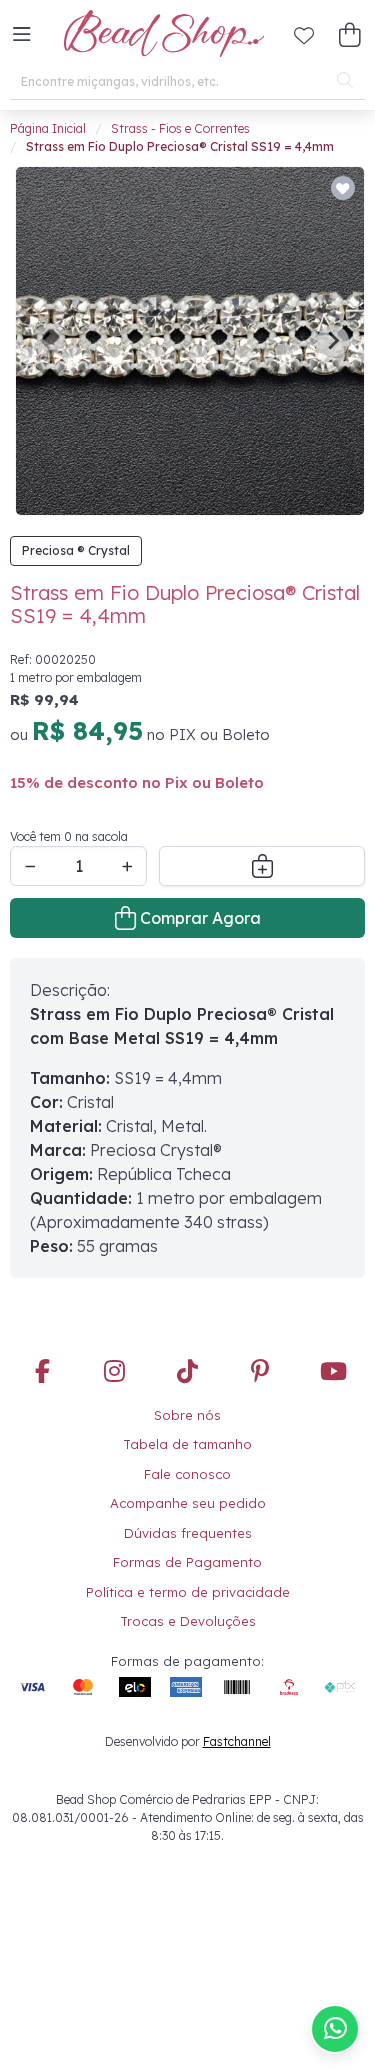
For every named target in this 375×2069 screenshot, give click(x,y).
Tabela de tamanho (187, 1444)
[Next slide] (333, 341)
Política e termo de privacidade (188, 1592)
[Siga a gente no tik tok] (188, 1372)
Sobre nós (187, 1415)
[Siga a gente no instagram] (115, 1372)
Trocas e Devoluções (188, 1621)
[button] (22, 35)
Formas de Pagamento (187, 1562)
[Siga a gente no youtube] (333, 1372)
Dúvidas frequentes (188, 1533)
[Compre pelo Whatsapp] (335, 2029)
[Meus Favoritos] (304, 35)
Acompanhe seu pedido (188, 1503)
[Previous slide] (47, 341)
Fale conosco (187, 1474)
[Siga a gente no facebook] (42, 1372)
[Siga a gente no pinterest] (260, 1372)
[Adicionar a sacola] (262, 866)
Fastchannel (237, 1741)
